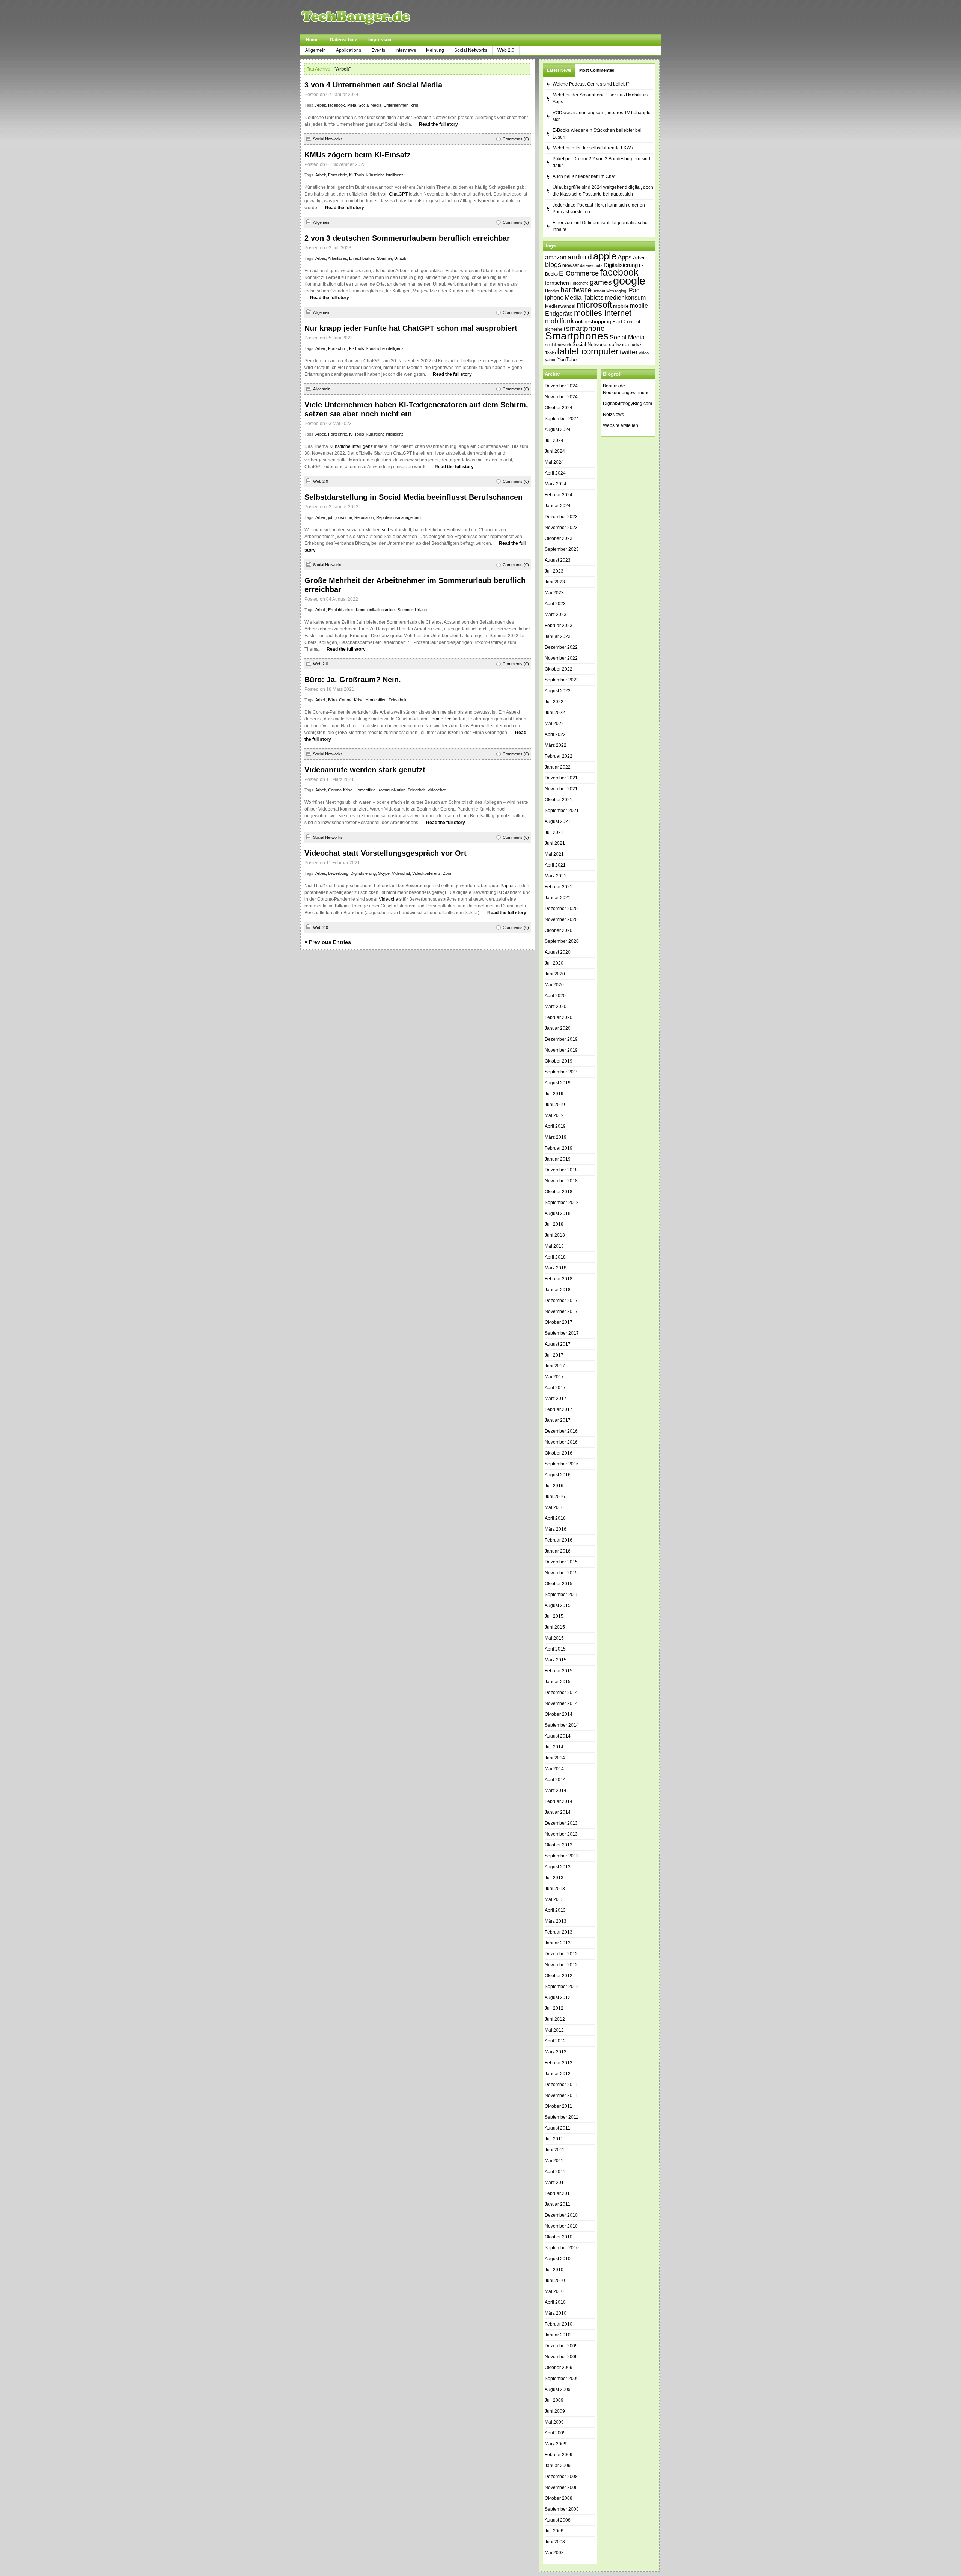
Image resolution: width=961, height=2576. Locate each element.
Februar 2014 (559, 1801)
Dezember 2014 (561, 1693)
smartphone (585, 328)
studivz (635, 345)
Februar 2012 (559, 2063)
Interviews (406, 50)
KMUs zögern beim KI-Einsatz (358, 155)
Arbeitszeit (337, 258)
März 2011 (555, 2183)
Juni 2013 (555, 1889)
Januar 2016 (558, 1551)
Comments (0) (516, 139)
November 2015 (561, 1573)
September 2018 (562, 1203)
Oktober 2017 (559, 1322)
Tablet (551, 353)
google (629, 281)
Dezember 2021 (561, 778)
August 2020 (558, 952)
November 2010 (561, 2226)
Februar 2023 (559, 626)
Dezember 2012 (561, 1954)
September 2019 (562, 1072)
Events (378, 50)
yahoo (551, 360)
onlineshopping (593, 321)
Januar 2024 (558, 506)
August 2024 (558, 430)
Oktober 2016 (559, 1453)
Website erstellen (621, 425)
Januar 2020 (558, 1028)
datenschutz (591, 265)
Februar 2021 (559, 887)
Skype (384, 873)
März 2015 (556, 1660)
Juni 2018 (555, 1235)
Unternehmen (396, 105)
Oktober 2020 (559, 930)
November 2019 (561, 1050)
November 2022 (561, 658)
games (601, 282)
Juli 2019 (554, 1094)
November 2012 (561, 1965)
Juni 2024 (555, 451)
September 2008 (562, 2509)
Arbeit (321, 105)
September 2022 (562, 680)
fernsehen (557, 283)
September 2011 (562, 2117)
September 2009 (562, 2379)
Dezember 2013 (561, 1823)
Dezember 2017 (561, 1301)
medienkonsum (625, 298)
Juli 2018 (554, 1224)
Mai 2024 (554, 462)
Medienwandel (560, 306)
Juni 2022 (555, 713)
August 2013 (558, 1867)
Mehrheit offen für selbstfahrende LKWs (593, 148)
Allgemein (316, 50)
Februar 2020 (559, 1017)
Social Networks (471, 50)
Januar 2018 (558, 1290)
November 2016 (561, 1442)
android (580, 257)
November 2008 (561, 2487)
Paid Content (626, 322)
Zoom (448, 873)
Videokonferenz (426, 873)
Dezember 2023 (561, 517)
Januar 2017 (558, 1420)
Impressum (380, 40)
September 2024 (562, 419)
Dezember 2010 (561, 2215)
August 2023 (558, 560)
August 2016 (558, 1475)
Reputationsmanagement (399, 517)
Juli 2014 (554, 1747)
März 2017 (556, 1399)
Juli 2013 (554, 1878)
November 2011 (561, 2095)
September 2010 (562, 2248)
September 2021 (562, 811)
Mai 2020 (554, 985)
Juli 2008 (554, 2531)
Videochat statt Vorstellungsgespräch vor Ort (386, 853)
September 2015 (562, 1595)
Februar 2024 (559, 495)
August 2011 (557, 2128)
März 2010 (556, 2313)
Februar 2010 (559, 2324)
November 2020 (561, 919)
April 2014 (555, 1780)
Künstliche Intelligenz (351, 446)
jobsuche (344, 517)
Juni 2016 (555, 1497)
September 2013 (562, 1856)
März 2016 (556, 1529)
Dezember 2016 (561, 1431)
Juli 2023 (554, 571)
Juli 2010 (554, 2270)
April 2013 (555, 1910)
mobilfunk (560, 321)
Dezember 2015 (561, 1562)
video (644, 353)
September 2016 (562, 1464)
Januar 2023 (558, 636)
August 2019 (558, 1083)
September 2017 (562, 1333)
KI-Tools (357, 175)
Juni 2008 (555, 2542)
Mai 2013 (554, 1899)
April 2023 (555, 604)
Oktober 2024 (559, 408)
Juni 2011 (555, 2150)
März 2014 (556, 1791)
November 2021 (561, 789)
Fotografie (579, 283)
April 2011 (555, 2172)
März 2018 (556, 1268)
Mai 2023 (554, 593)
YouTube (567, 359)
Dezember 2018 (561, 1170)
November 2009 (561, 2357)
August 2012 (558, 1997)
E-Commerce (579, 273)
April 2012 (555, 2041)
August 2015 (558, 1605)
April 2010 (555, 2302)
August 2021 (558, 821)
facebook (337, 105)
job (331, 517)
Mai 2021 (554, 854)
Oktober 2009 (559, 2368)
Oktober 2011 (558, 2106)
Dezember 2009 (561, 2346)
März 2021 (556, 876)
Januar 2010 (558, 2335)
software (618, 344)
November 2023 (561, 528)
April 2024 (555, 473)
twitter (629, 352)
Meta (352, 105)
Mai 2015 (554, 1638)
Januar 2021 (558, 898)
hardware (576, 290)
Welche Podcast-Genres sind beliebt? (591, 84)
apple (605, 256)
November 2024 (561, 397)
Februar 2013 (559, 1932)
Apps (625, 257)
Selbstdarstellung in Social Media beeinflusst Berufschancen (413, 497)
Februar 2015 (559, 1671)
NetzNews (613, 415)
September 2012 (562, 1987)
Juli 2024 (554, 440)
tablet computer (588, 351)
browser (571, 265)
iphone (554, 298)
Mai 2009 (554, 2422)
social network (558, 345)
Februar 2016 (559, 1540)
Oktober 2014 (559, 1714)
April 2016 (555, 1518)
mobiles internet (603, 313)
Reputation (364, 517)
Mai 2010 (554, 2291)
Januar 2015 (558, 1682)
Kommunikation (392, 790)
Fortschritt (337, 175)
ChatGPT (398, 194)
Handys (552, 291)
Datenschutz (343, 40)
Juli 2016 (554, 1486)
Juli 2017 (554, 1355)
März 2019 (556, 1137)
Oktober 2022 (559, 669)
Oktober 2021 (559, 800)
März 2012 (556, 2052)
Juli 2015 (554, 1616)
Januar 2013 (558, 1943)
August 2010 (558, 2259)
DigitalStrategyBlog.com (627, 404)
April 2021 (555, 865)
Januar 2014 (558, 1812)
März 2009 (556, 2444)
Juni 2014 (555, 1758)
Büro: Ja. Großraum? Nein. (353, 680)
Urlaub (400, 258)
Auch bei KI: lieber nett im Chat (584, 176)
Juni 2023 (555, 582)
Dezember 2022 (561, 647)
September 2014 (562, 1725)
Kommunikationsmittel (376, 610)
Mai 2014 (554, 1769)
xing (414, 105)
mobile (621, 306)
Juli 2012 (554, 2008)
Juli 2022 (554, 702)
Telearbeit (397, 700)
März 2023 (556, 615)
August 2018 (558, 1213)
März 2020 (556, 1007)
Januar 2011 (557, 2204)
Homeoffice (376, 700)
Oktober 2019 (559, 1061)
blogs (553, 265)
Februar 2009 (559, 2455)
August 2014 (558, 1736)
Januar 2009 (558, 2466)
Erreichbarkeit (362, 258)
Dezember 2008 (561, 2477)
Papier (507, 886)
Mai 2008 (554, 2553)
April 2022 (555, 734)
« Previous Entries (328, 942)
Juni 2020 (555, 974)
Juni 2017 (555, 1366)
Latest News (559, 70)
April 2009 (555, 2433)
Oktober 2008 (559, 2498)
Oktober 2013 (559, 1845)
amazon (556, 257)
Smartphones (577, 336)
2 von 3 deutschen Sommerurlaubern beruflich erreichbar (407, 238)
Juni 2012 (555, 2019)
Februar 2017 (559, 1409)
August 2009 (558, 2389)
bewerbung (338, 873)
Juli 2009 (554, 2400)
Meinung (435, 50)
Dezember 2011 (561, 2085)
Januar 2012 (558, 2074)
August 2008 (558, 2520)
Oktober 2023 (559, 538)
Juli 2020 (554, 963)
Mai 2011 (554, 2161)
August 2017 (558, 1344)
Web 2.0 (506, 50)
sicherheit (555, 329)
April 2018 (555, 1257)
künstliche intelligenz (385, 175)
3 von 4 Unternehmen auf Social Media (373, 85)
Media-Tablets (584, 298)
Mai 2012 (554, 2030)
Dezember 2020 (561, 909)
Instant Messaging (609, 291)
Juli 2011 (554, 2139)
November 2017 (561, 1311)
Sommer (384, 258)
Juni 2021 (555, 843)
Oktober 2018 (559, 1192)
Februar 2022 (559, 756)
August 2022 (558, 691)
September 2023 (562, 549)
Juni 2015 (555, 1627)
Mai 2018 (554, 1246)
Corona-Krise (351, 700)
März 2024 (556, 484)
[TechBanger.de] (373, 17)
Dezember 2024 (561, 386)
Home (312, 40)
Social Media (370, 105)
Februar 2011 (558, 2193)
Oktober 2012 (559, 1976)
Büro (332, 700)
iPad (633, 290)
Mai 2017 (554, 1377)
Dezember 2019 (561, 1039)
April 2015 (555, 1649)
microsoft (594, 305)
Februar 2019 (559, 1148)
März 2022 (556, 745)
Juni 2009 (555, 2411)
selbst (388, 530)
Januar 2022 (558, 767)
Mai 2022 (554, 724)
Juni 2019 (555, 1105)
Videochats (390, 899)
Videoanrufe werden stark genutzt (365, 770)
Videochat (437, 790)
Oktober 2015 (559, 1584)
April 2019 (555, 1126)
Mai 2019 (554, 1115)
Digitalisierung (363, 873)
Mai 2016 (554, 1507)
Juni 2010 (555, 2281)
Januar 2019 (558, 1159)
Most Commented (597, 70)
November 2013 (561, 1834)
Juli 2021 (554, 832)
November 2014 (561, 1703)
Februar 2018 (559, 1279)
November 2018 (561, 1181)
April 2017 (555, 1388)
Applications (349, 50)
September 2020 (562, 941)
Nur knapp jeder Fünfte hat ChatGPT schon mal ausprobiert (411, 328)
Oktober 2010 (559, 2237)
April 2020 (555, 996)
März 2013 (556, 1921)
